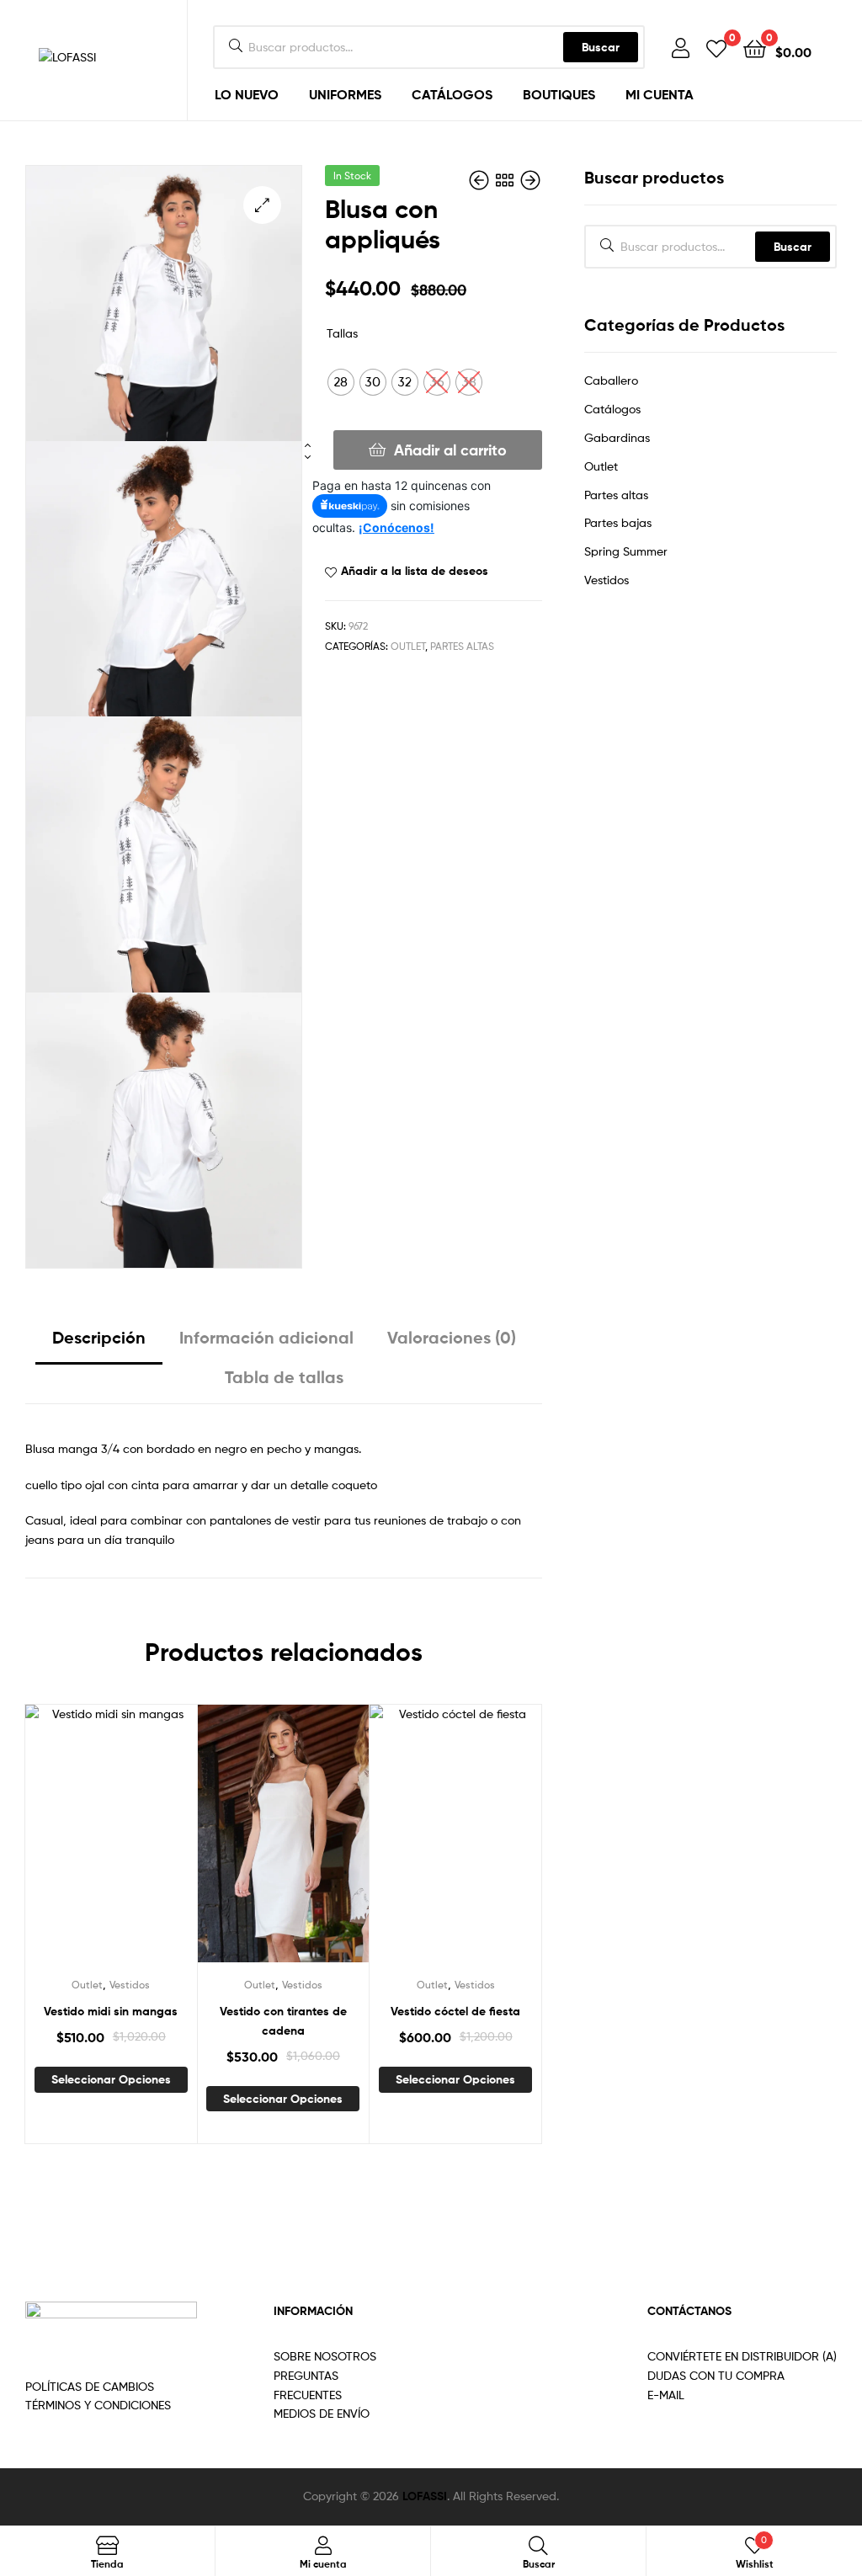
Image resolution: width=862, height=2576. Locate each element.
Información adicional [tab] (266, 1337)
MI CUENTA (660, 94)
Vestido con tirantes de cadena (283, 2021)
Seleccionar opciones (111, 2079)
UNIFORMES (345, 94)
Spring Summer (626, 551)
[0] (716, 48)
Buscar (601, 47)
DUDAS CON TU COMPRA (716, 2375)
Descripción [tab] (99, 1337)
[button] (262, 205)
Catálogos (612, 409)
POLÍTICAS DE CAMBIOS (90, 2386)
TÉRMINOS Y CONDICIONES (98, 2405)
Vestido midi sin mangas (111, 2011)
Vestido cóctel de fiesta (455, 2011)
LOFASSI (425, 2496)
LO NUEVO (247, 94)
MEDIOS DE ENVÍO (322, 2413)
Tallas (342, 333)
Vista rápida (131, 1846)
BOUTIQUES (559, 94)
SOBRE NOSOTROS (325, 2356)
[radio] (341, 382)
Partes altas (462, 646)
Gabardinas (617, 437)
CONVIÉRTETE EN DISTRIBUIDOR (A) (742, 2356)
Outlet (408, 646)
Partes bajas (618, 522)
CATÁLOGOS (452, 94)
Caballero (611, 380)
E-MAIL (666, 2395)
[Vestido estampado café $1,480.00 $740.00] (530, 181)
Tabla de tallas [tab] (284, 1377)
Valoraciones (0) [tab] (452, 1337)
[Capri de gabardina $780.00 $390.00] (481, 181)
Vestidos (130, 1985)
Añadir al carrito (450, 450)
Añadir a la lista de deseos (415, 571)
